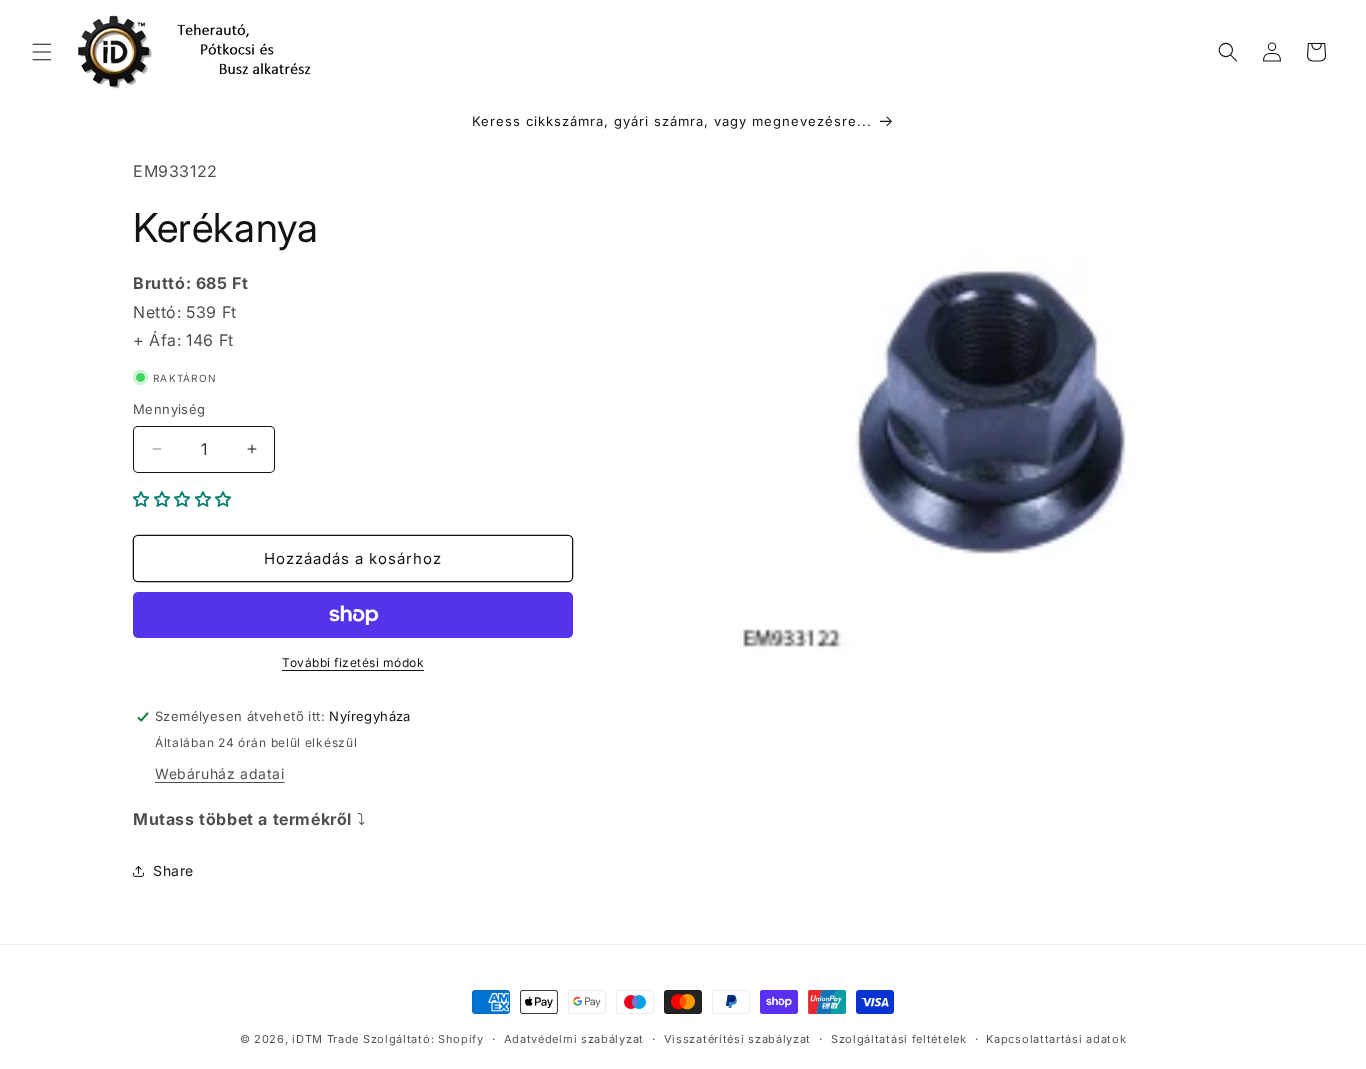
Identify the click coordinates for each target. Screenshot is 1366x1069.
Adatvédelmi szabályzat (574, 1039)
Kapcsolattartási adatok (1056, 1039)
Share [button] (173, 870)
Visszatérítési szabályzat (738, 1039)
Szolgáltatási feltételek (899, 1039)
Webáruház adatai (220, 773)
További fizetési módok (353, 662)
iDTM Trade (325, 1039)
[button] (42, 52)
